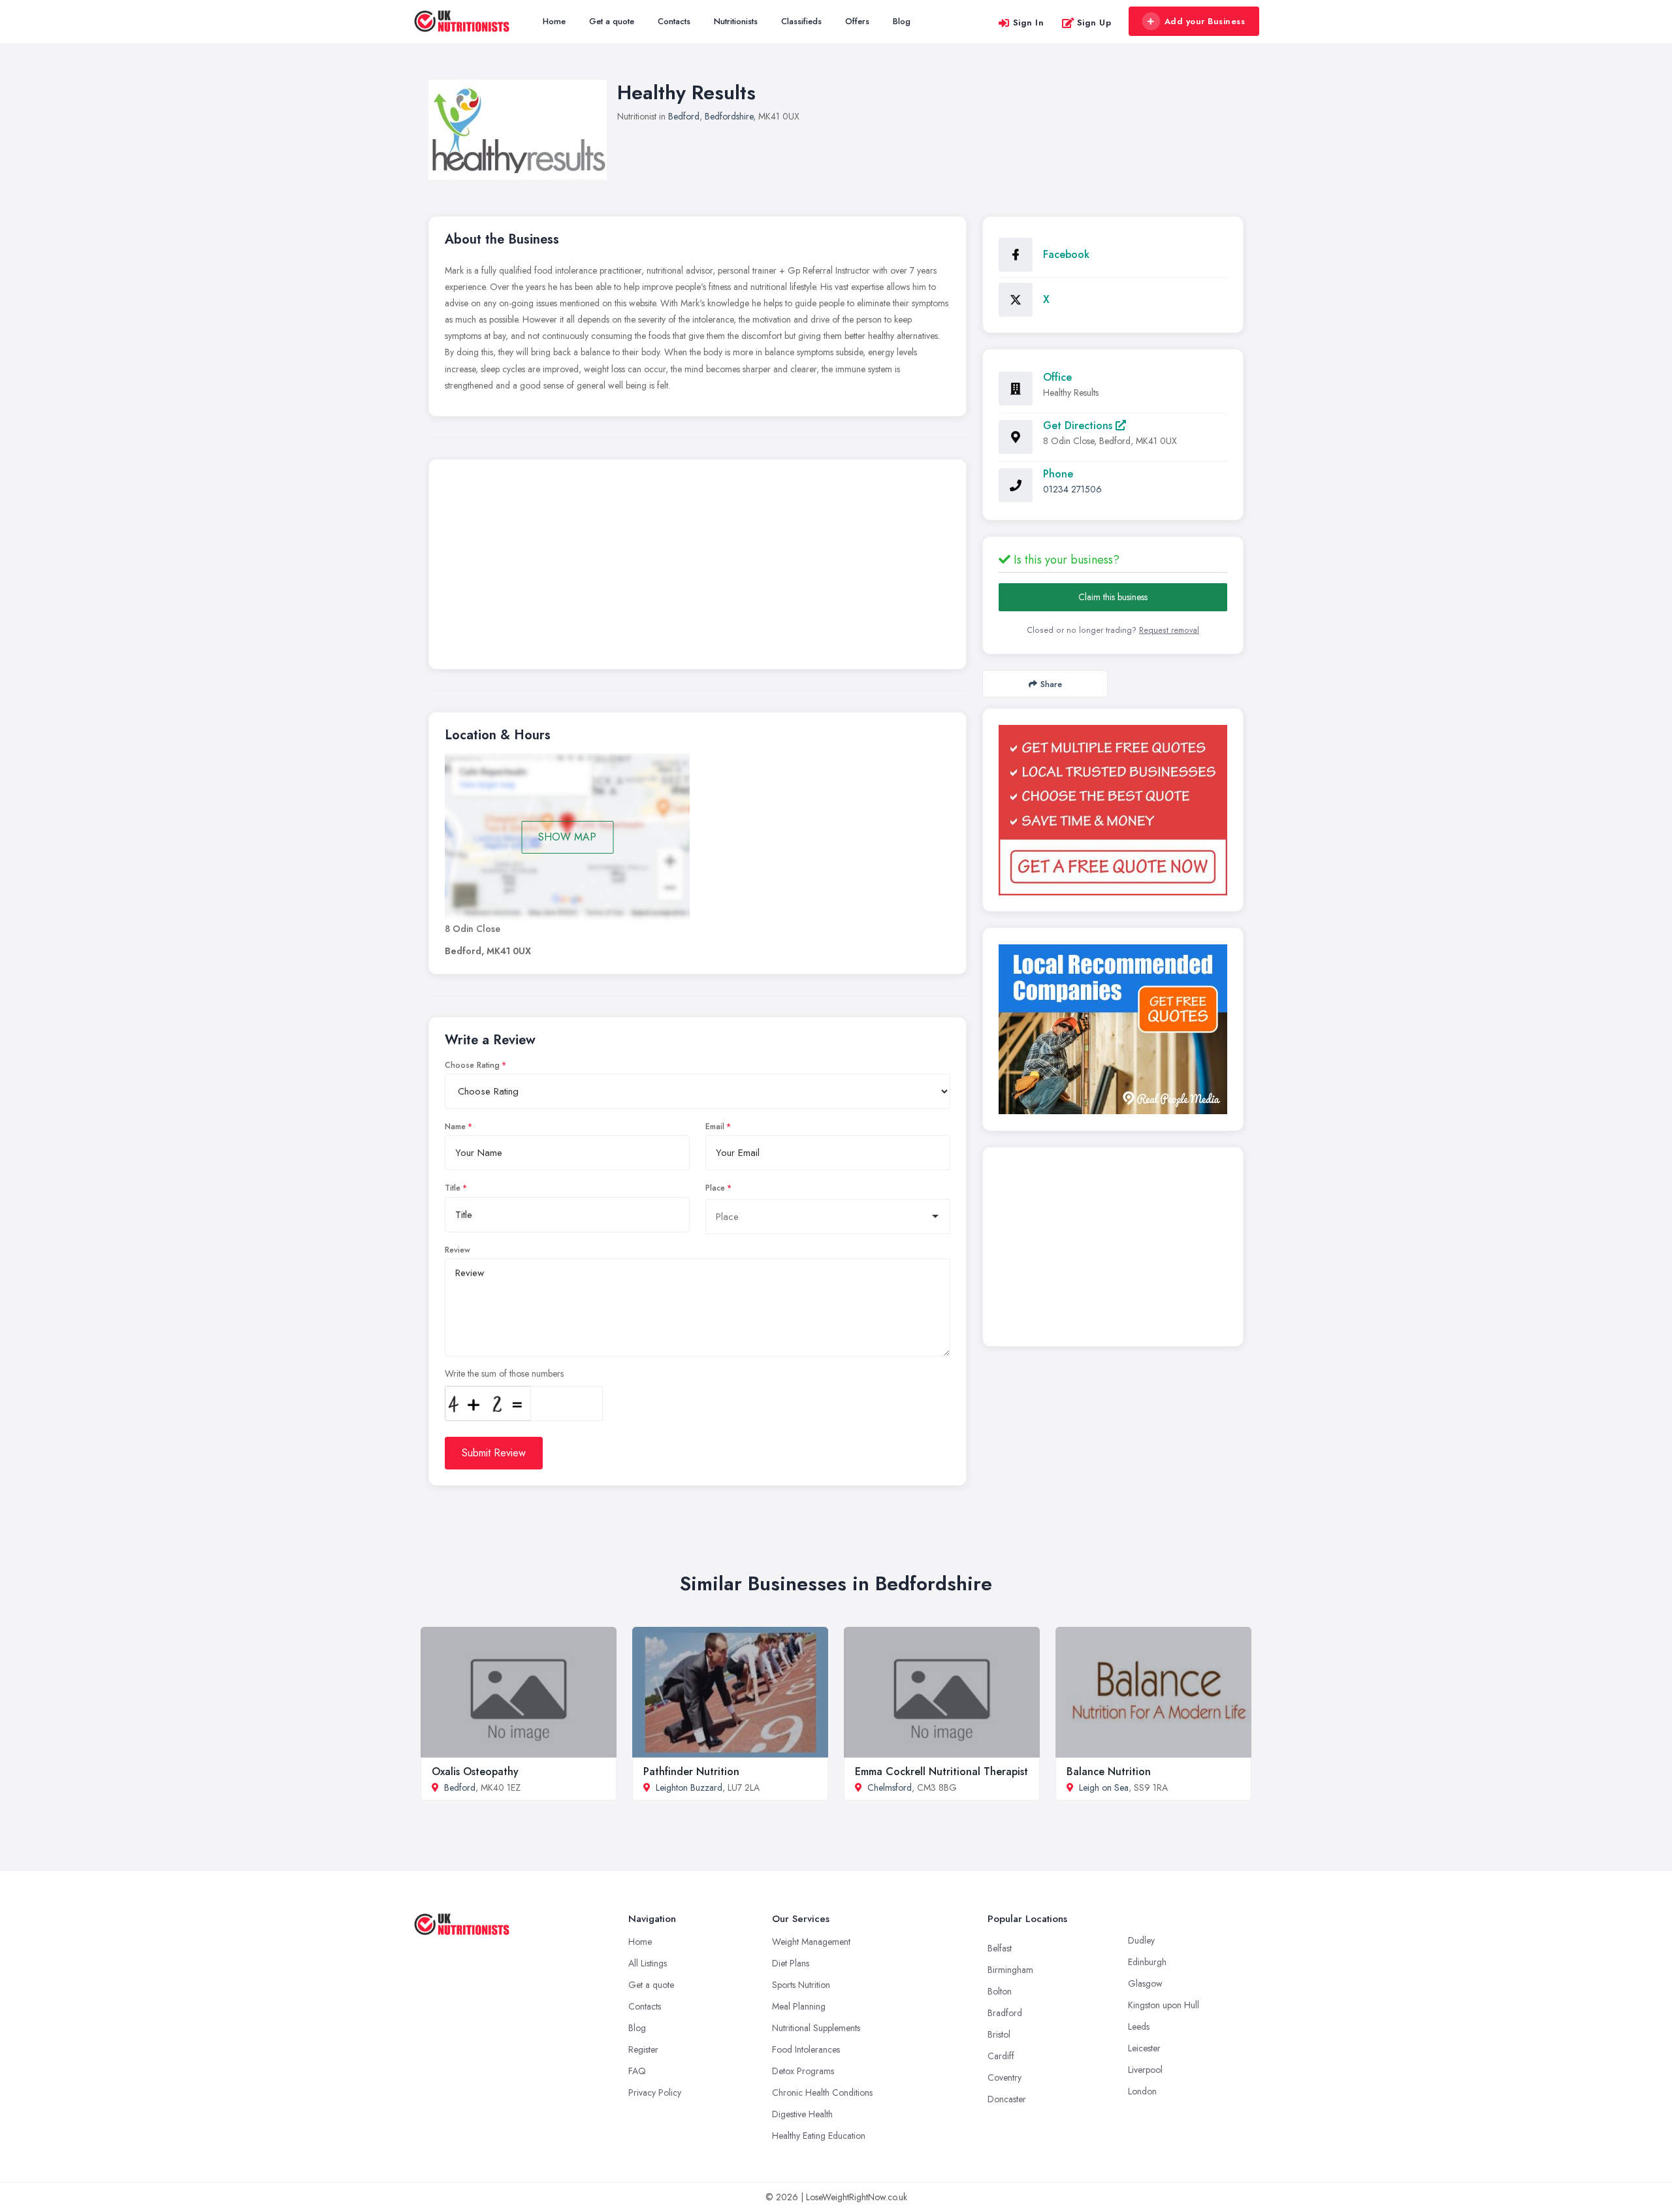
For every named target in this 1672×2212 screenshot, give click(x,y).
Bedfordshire (729, 116)
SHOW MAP (567, 837)
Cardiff (1001, 2056)
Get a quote (612, 21)
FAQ (637, 2071)
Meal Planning (799, 2006)
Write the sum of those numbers (504, 1373)
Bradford (1005, 2013)
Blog (902, 21)
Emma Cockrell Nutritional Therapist (941, 1771)
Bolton (1000, 1991)
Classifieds (801, 21)
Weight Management (811, 1942)
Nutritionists (736, 21)
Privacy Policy (655, 2092)
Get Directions (1079, 425)
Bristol (999, 2034)
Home (554, 21)
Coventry (1005, 2077)
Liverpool (1145, 2070)
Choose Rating (472, 1065)
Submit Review (494, 1453)
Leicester (1144, 2048)
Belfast (1000, 1948)
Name (455, 1127)
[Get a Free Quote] (1113, 810)
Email (715, 1127)
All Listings (648, 1963)
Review (458, 1250)
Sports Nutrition (801, 1985)
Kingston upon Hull (1164, 2005)
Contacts (674, 21)
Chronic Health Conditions (822, 2092)
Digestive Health (802, 2114)
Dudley (1141, 1940)
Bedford (684, 116)
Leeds (1139, 2027)
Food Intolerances (806, 2049)
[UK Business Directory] (1113, 1029)
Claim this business (1113, 597)
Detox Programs (803, 2071)
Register (643, 2049)
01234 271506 (1072, 489)
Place (715, 1188)
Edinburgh (1147, 1962)
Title (453, 1188)
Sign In (1029, 23)
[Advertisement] (698, 568)
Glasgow (1145, 1983)
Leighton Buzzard (689, 1787)
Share (1051, 684)
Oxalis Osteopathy (475, 1771)
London (1142, 2091)
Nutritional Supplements (816, 2028)
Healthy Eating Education (819, 2136)
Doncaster (1007, 2099)
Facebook (1066, 254)
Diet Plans (791, 1963)
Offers (857, 21)
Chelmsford (890, 1787)
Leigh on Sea (1104, 1787)
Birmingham (1010, 1970)
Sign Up (1094, 23)
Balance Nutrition (1109, 1771)
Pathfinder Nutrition (691, 1771)
